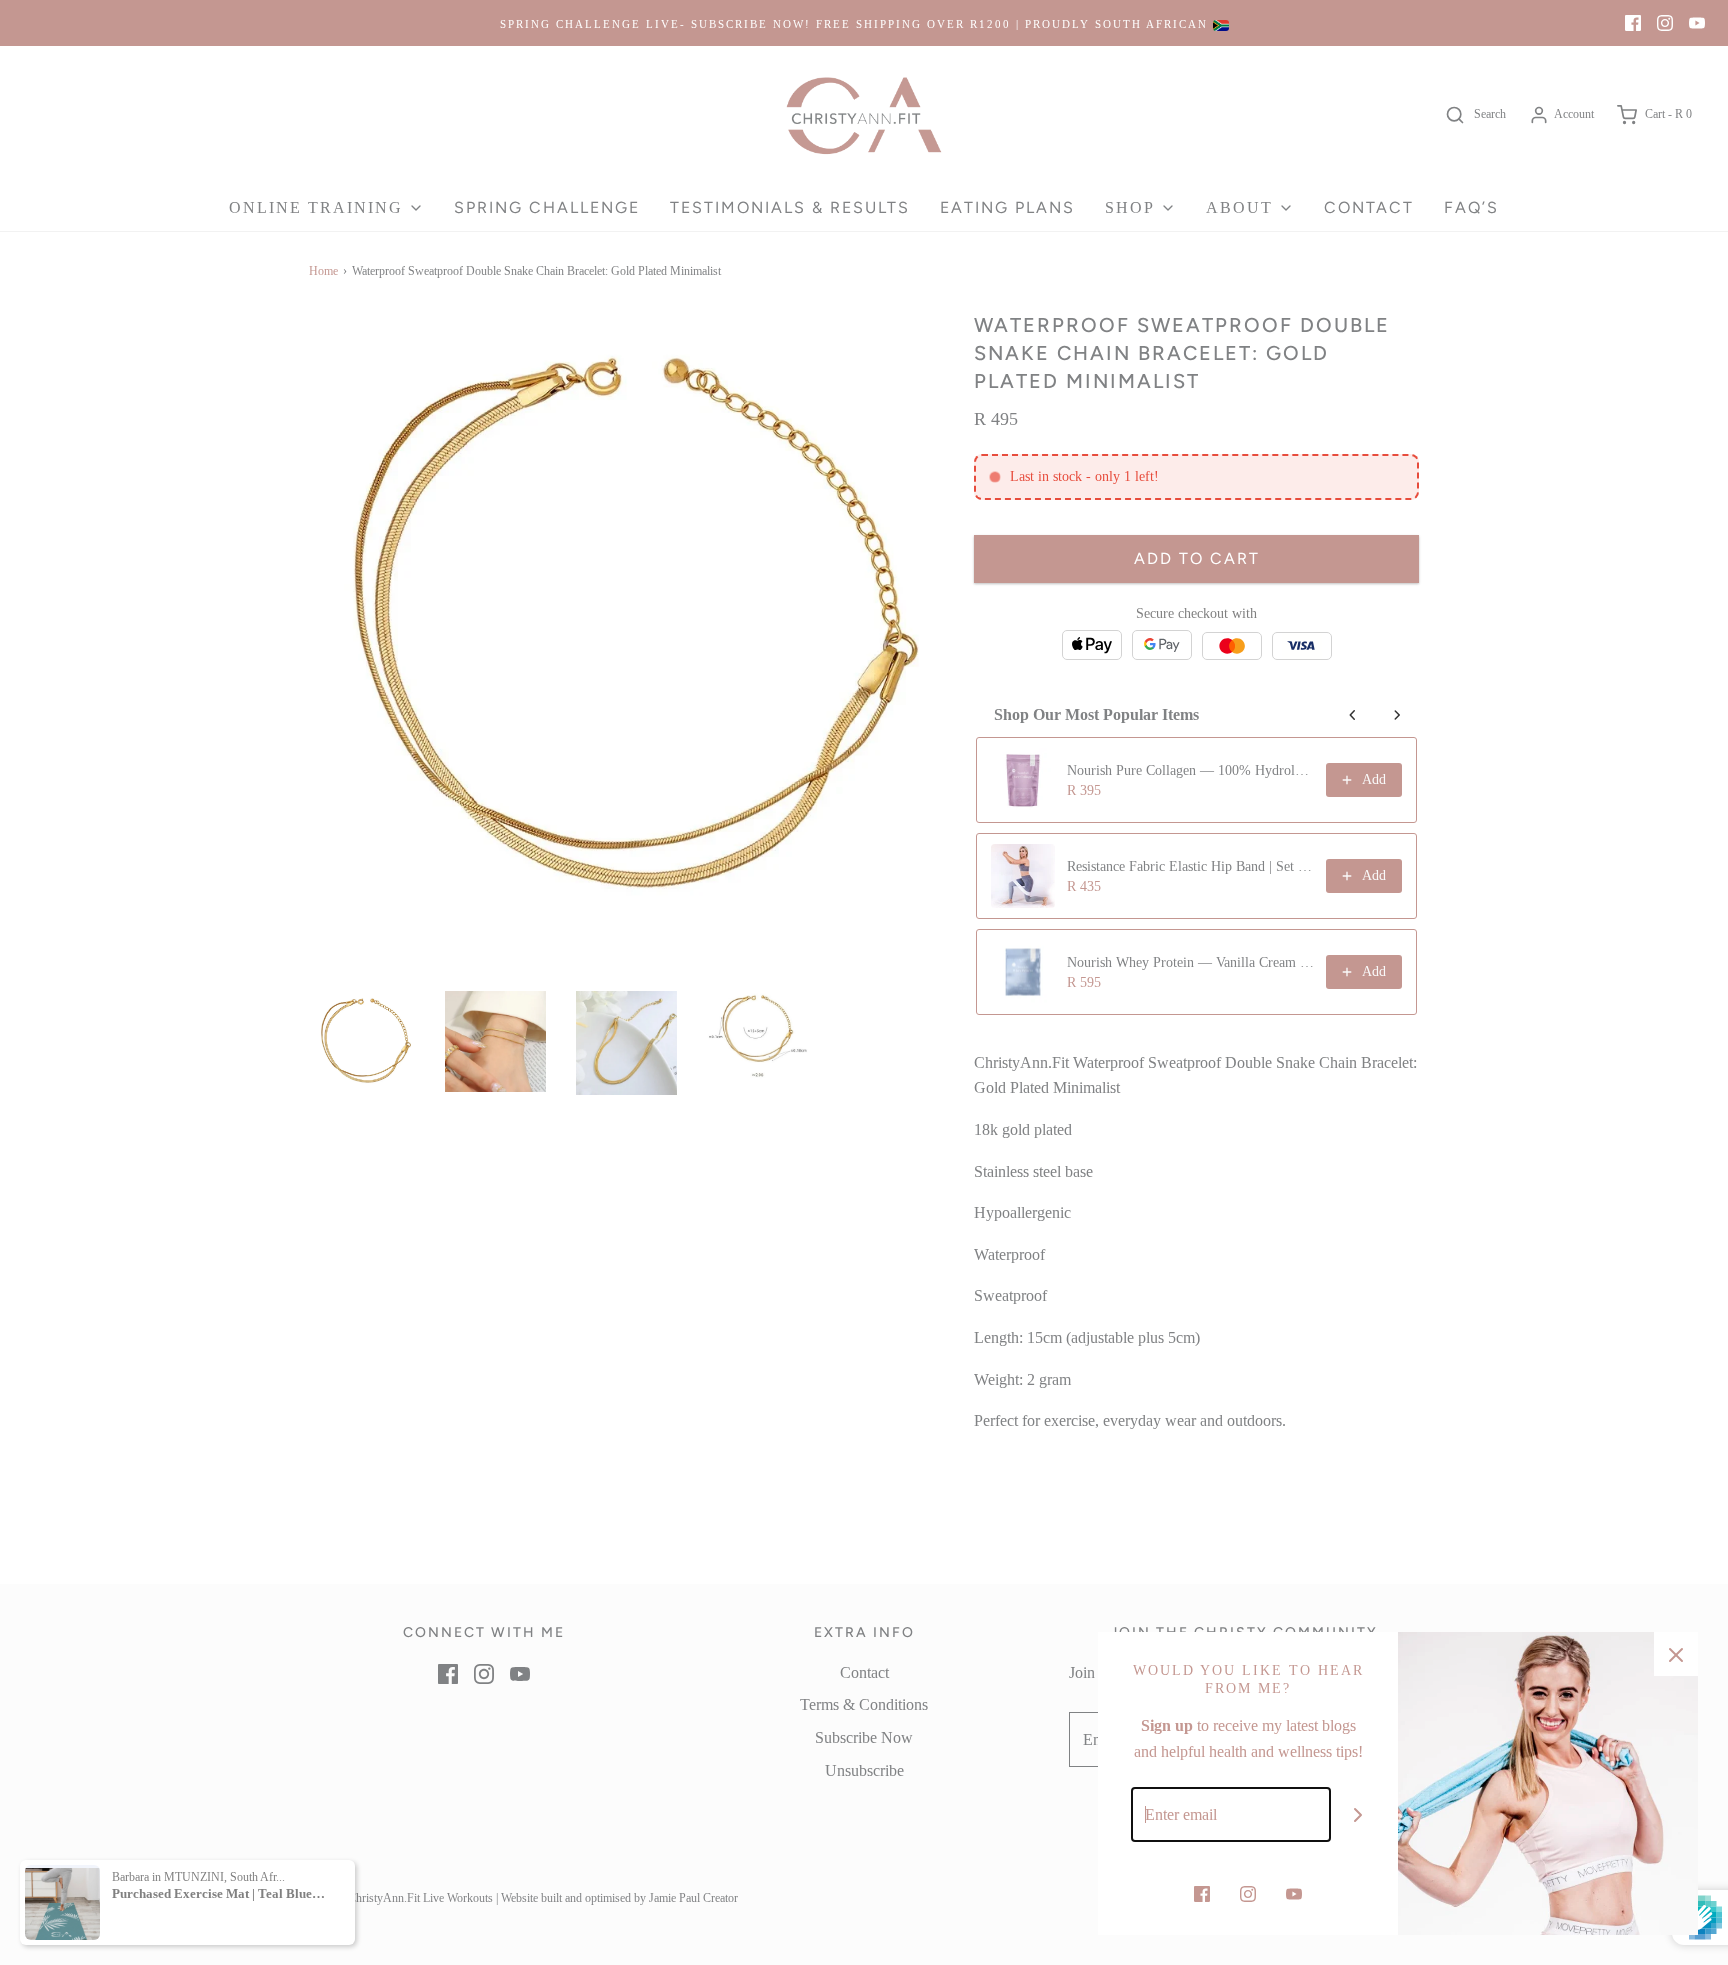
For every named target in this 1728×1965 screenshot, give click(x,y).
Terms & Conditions (864, 1704)
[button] (364, 1041)
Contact (1369, 207)
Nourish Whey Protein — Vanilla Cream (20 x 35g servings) (1190, 962)
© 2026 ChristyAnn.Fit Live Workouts (401, 1898)
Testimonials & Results (790, 207)
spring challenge (547, 207)
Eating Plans (1007, 207)
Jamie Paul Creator (693, 1898)
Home (323, 271)
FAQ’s (1471, 207)
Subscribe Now (864, 1737)
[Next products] (1397, 715)
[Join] (1358, 1814)
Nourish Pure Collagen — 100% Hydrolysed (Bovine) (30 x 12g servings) (1190, 770)
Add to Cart (1197, 553)
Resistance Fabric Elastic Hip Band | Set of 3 (1190, 866)
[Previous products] (1353, 715)
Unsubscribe (864, 1770)
